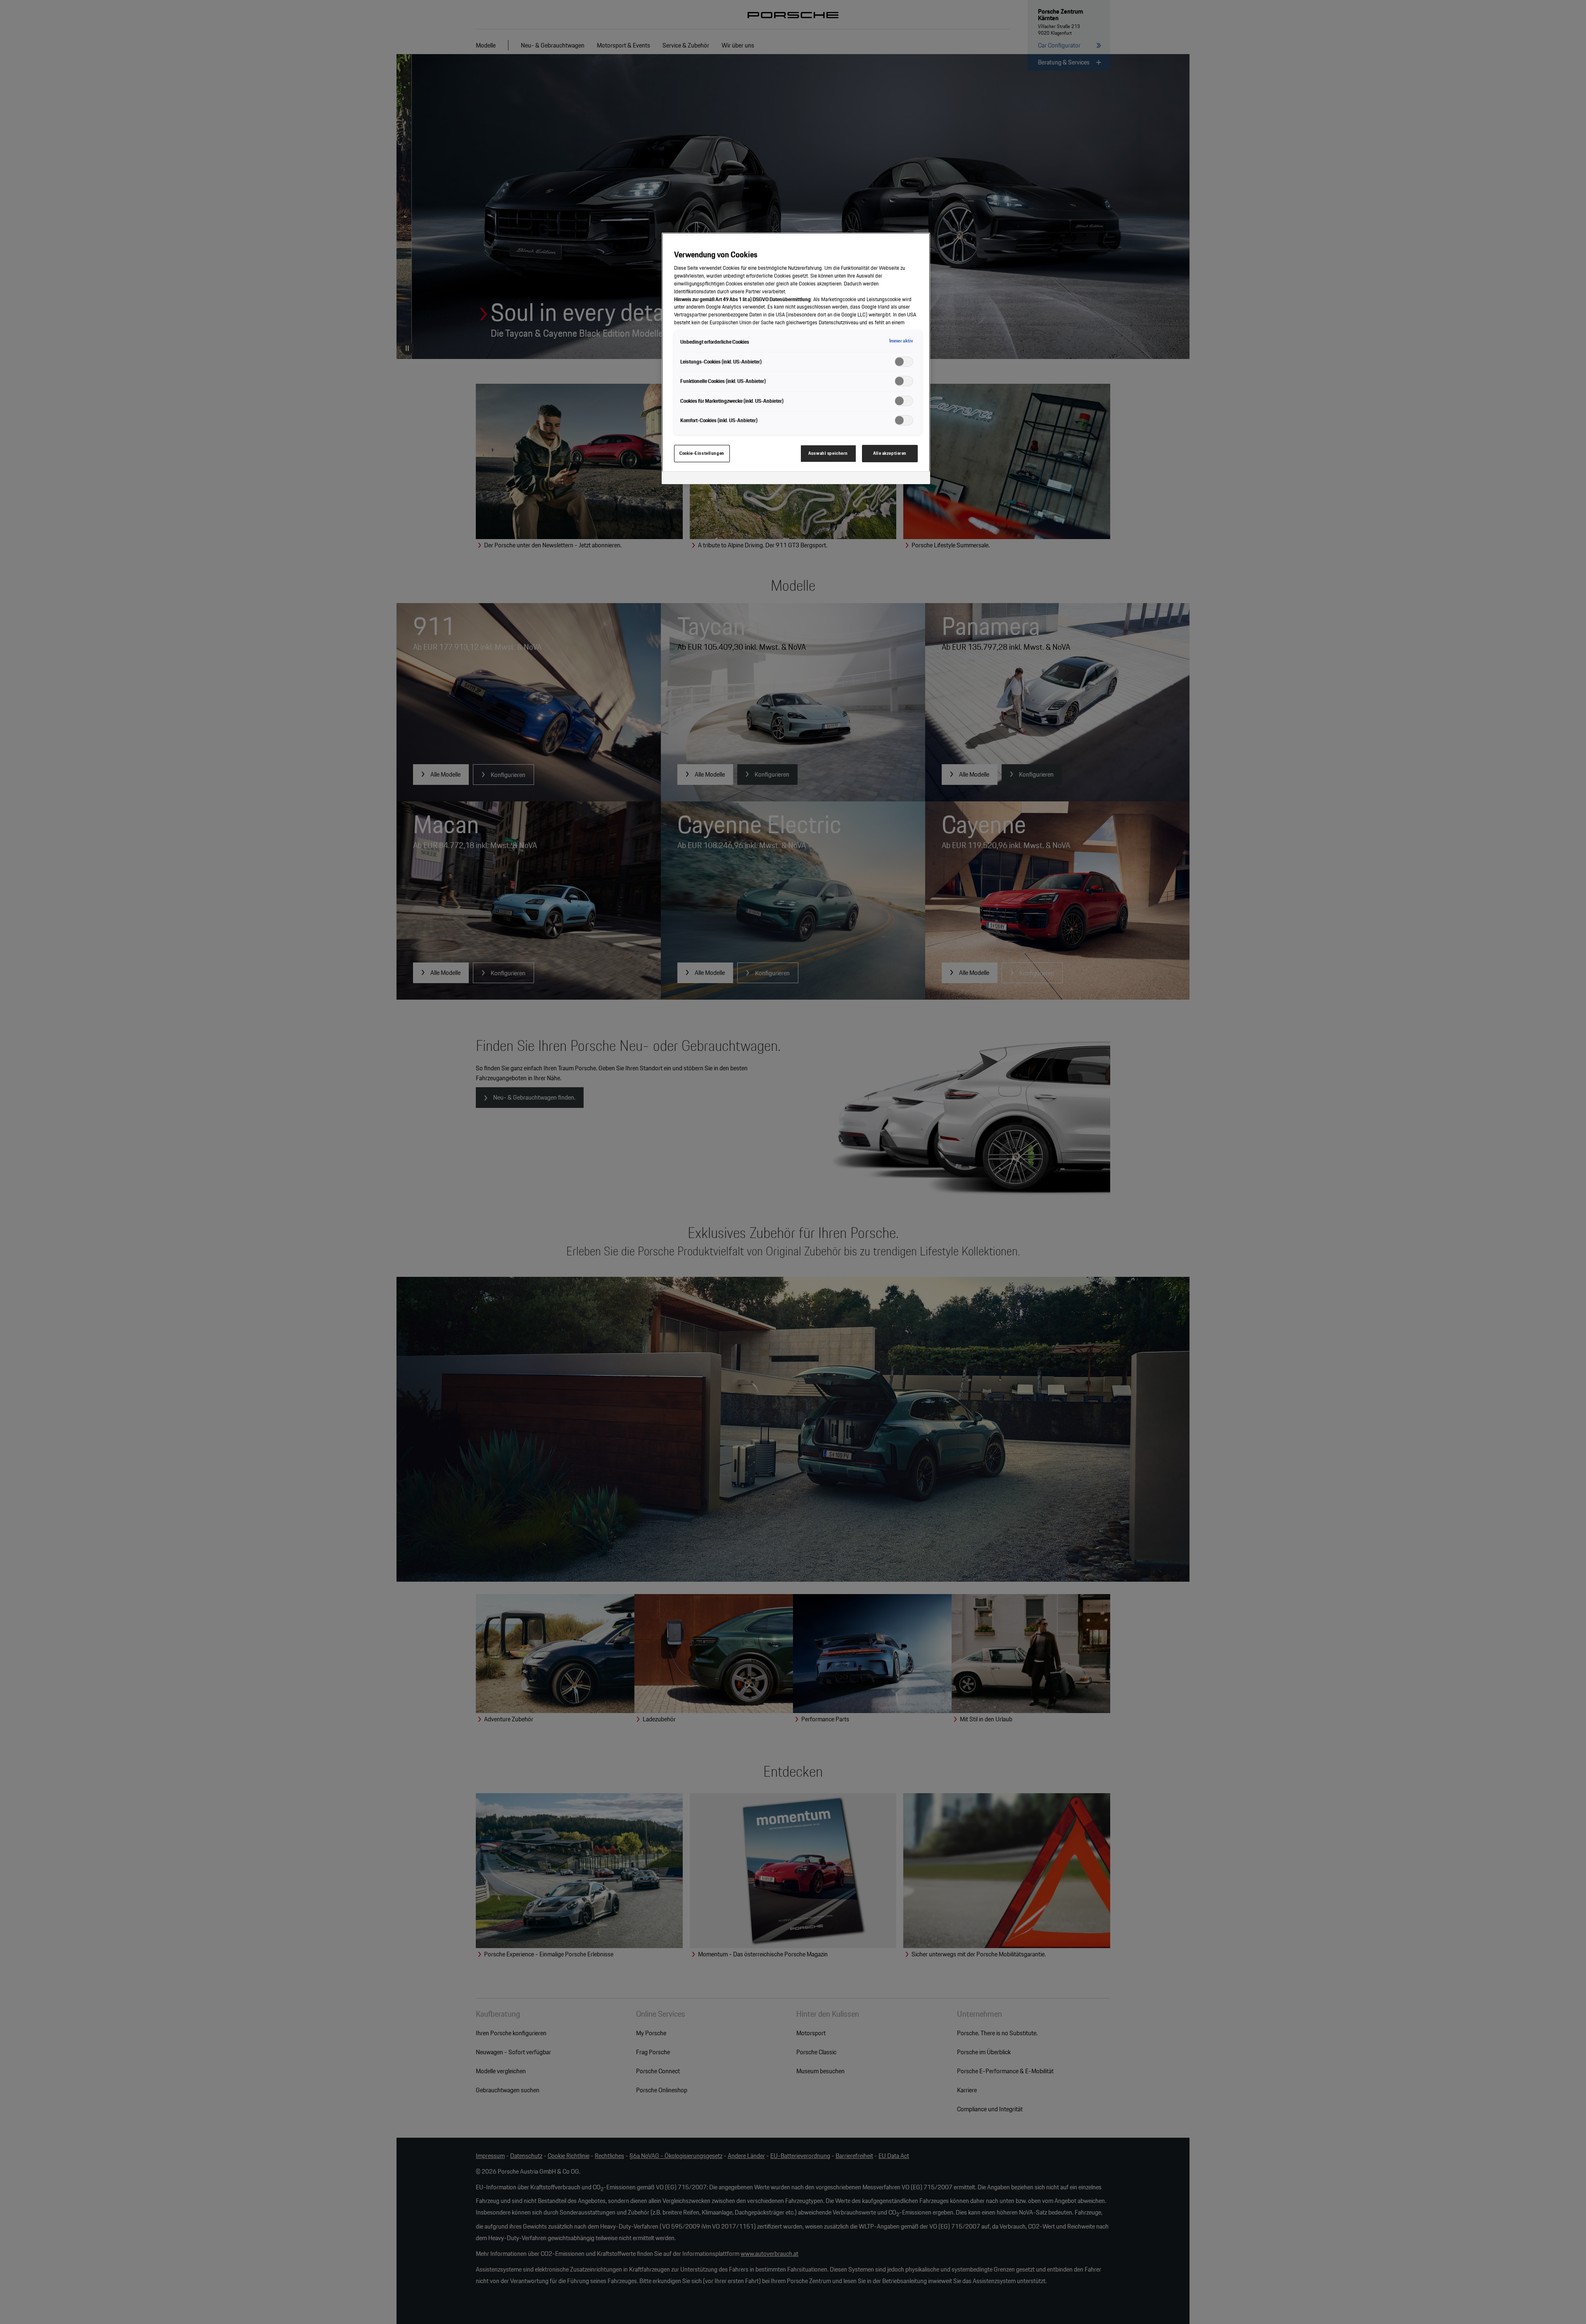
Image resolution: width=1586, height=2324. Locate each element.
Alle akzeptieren (890, 453)
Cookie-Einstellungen (702, 453)
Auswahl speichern (828, 453)
